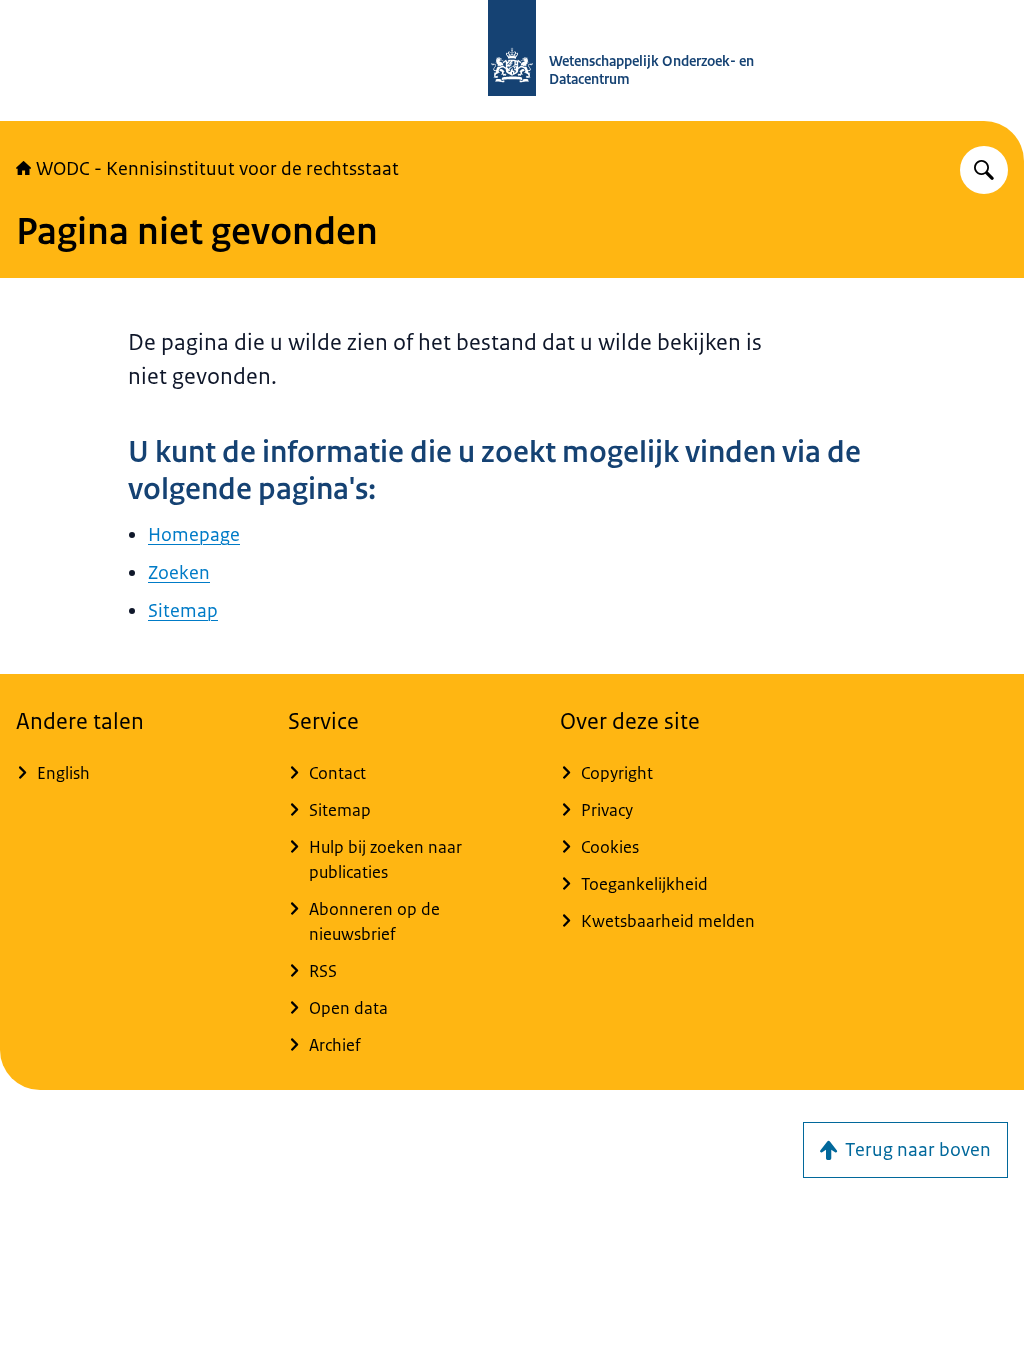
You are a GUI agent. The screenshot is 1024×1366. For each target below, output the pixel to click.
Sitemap (183, 611)
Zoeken (179, 573)
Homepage (194, 535)
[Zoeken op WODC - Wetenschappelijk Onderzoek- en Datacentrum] (984, 170)
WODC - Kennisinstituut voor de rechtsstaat (217, 169)
